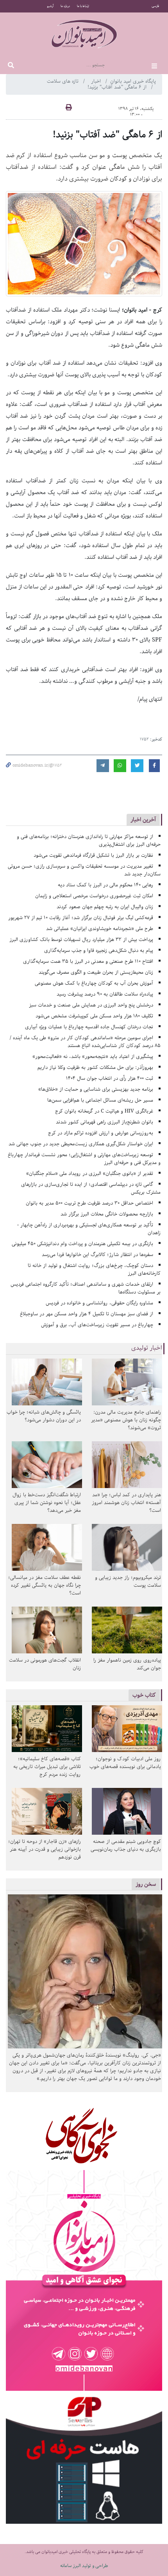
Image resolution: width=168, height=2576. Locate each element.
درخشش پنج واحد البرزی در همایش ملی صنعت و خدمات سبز (91, 1005)
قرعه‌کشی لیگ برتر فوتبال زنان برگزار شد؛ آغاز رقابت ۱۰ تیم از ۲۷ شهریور (81, 918)
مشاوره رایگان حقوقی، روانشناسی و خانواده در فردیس (99, 1303)
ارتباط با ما (83, 6)
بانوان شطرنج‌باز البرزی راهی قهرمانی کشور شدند (105, 1122)
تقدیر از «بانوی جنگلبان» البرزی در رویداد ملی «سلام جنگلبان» (90, 1174)
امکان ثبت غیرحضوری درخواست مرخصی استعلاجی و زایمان (94, 896)
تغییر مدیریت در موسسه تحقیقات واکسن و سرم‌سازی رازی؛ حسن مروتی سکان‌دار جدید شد (84, 870)
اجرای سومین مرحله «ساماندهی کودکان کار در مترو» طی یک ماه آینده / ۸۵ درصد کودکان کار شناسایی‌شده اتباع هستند (85, 1042)
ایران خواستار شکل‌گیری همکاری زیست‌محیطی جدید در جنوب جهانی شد (81, 1144)
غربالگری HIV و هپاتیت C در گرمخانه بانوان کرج (104, 1111)
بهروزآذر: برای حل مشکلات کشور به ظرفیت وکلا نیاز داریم (95, 1067)
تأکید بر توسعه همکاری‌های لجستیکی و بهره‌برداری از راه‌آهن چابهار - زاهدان (89, 1229)
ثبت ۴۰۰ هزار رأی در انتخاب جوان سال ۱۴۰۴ (110, 1078)
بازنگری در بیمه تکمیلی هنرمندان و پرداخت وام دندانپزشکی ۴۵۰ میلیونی (82, 1244)
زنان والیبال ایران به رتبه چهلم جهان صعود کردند (105, 907)
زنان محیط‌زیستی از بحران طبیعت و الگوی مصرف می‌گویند (96, 972)
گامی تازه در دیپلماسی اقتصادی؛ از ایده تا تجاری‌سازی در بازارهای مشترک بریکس (91, 1188)
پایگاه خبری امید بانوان (133, 81)
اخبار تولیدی (147, 1348)
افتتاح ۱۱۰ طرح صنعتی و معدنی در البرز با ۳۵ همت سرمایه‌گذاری (88, 961)
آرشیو (50, 6)
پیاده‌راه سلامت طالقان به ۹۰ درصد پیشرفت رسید (105, 994)
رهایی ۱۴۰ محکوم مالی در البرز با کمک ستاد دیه (105, 885)
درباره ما (65, 6)
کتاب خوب (144, 1695)
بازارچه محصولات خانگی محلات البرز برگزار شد (107, 1214)
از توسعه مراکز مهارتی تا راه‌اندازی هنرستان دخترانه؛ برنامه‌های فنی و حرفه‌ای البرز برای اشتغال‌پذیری (89, 841)
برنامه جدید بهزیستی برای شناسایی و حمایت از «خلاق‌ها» (96, 1089)
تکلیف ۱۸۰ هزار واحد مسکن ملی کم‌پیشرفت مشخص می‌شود (94, 1016)
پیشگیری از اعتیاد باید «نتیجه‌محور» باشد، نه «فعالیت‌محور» (93, 1057)
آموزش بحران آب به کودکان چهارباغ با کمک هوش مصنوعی (94, 983)
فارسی (155, 6)
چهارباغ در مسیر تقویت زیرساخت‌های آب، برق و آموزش (97, 1325)
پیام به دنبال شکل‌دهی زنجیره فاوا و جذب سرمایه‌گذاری (99, 950)
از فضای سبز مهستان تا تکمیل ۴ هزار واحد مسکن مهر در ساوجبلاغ (87, 1314)
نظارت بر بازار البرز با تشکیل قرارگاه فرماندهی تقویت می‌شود (93, 855)
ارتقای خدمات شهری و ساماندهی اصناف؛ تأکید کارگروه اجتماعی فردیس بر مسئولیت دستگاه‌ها (86, 1288)
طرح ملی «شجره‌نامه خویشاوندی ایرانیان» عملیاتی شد (100, 929)
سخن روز (146, 1884)
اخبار (97, 81)
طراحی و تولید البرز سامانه (84, 2566)
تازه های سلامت (63, 81)
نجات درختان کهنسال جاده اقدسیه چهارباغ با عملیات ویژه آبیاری (89, 1027)
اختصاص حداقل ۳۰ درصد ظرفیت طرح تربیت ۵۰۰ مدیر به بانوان (89, 1203)
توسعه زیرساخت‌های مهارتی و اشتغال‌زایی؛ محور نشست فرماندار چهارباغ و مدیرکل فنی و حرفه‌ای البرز (84, 1159)
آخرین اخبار (143, 819)
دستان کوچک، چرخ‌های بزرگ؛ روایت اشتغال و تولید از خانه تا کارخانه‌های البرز (94, 1269)
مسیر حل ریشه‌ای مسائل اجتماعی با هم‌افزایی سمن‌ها (100, 1100)
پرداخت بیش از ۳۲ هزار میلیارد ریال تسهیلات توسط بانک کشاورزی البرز (81, 940)
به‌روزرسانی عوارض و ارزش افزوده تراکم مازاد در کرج (101, 1133)
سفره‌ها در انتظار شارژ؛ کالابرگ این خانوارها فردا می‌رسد (97, 1255)
